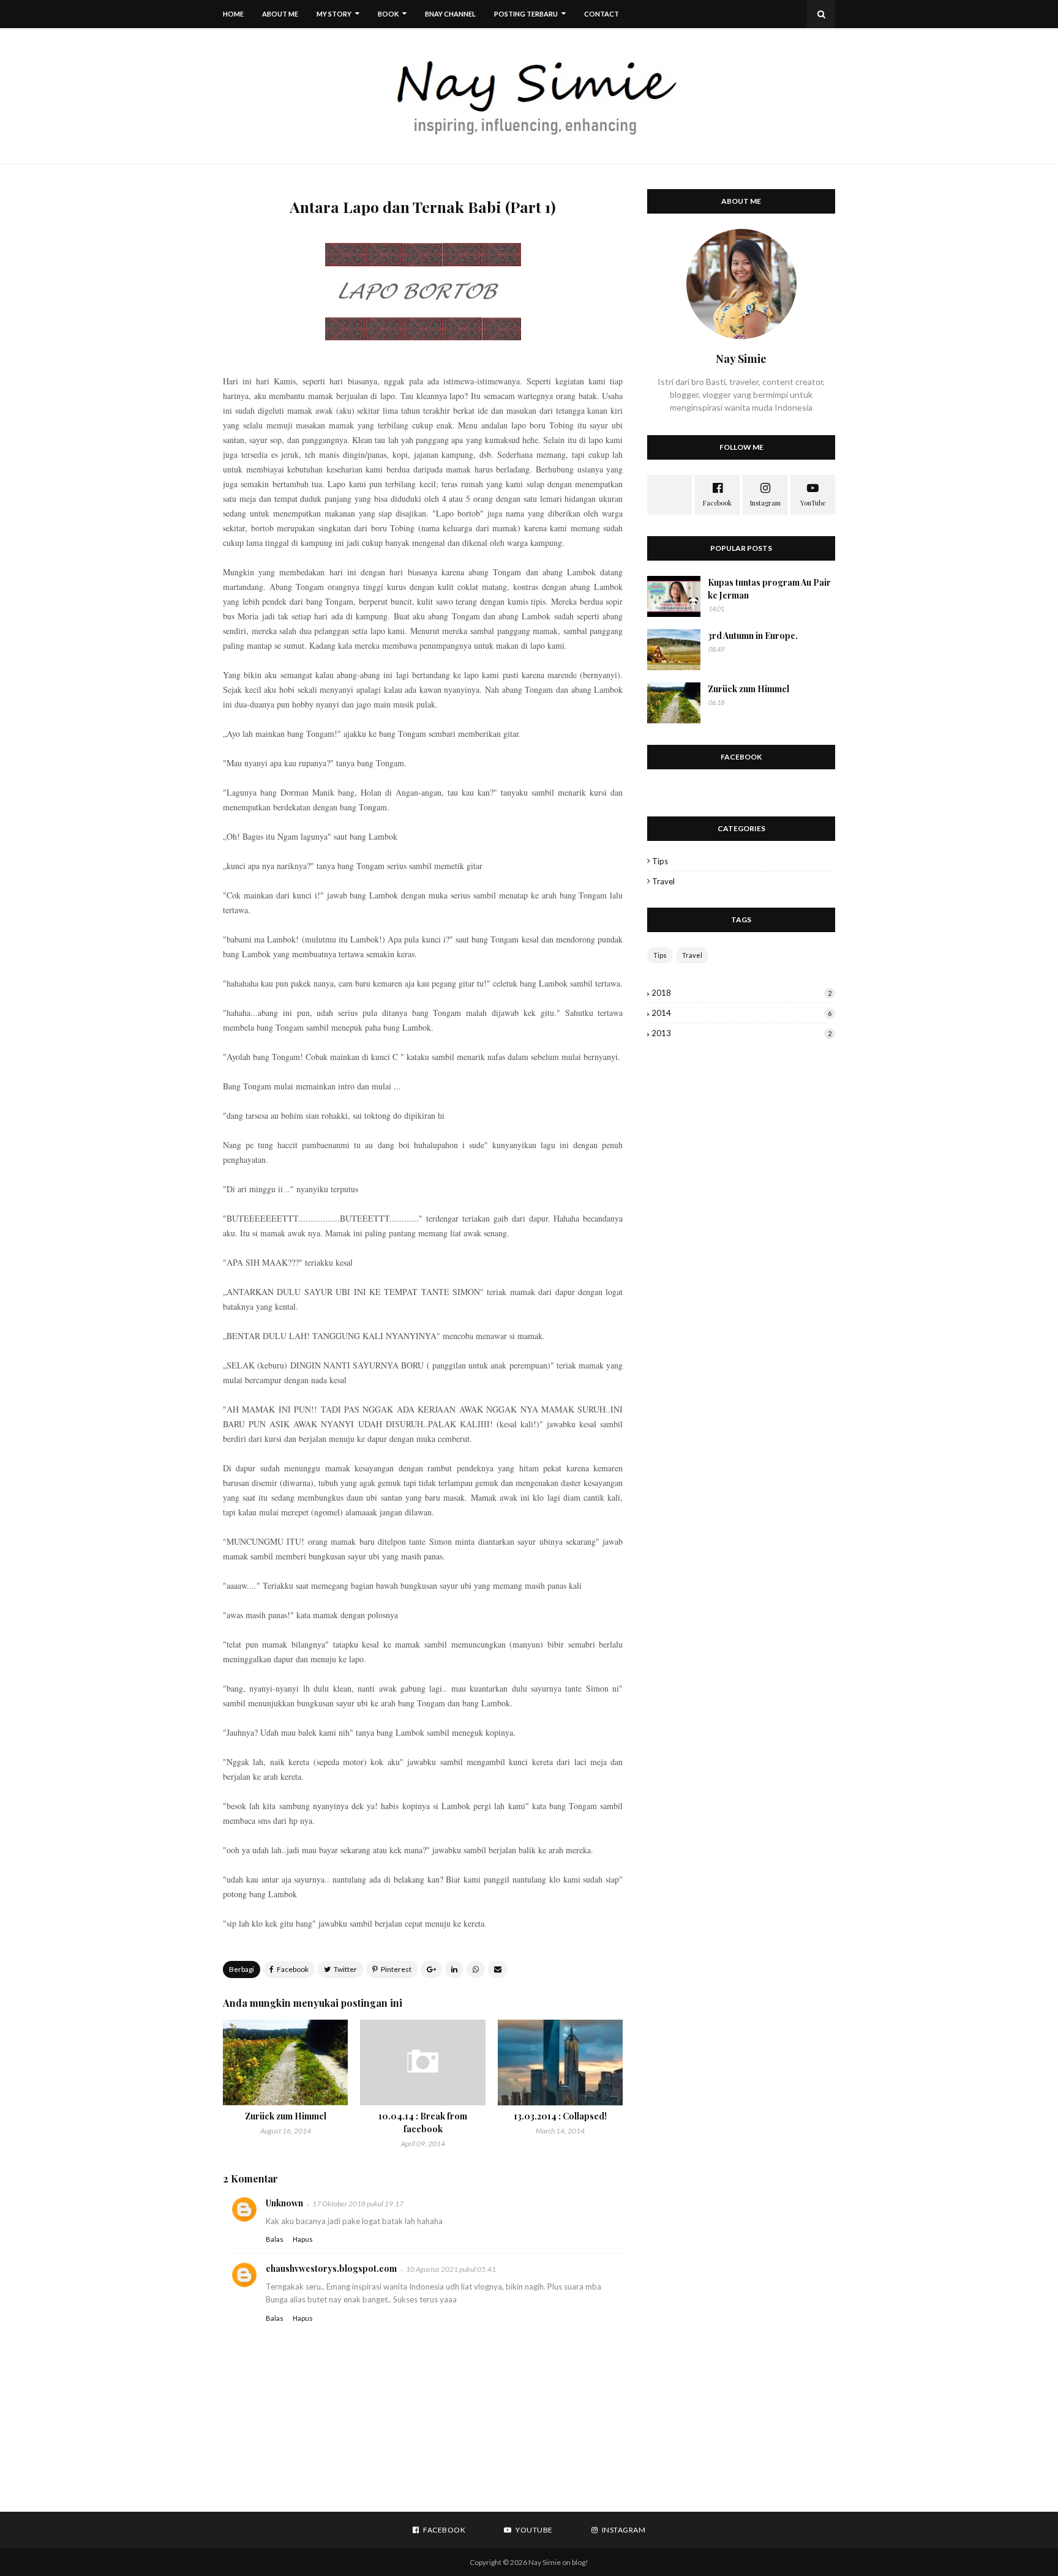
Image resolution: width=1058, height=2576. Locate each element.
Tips (660, 861)
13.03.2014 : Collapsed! (560, 2116)
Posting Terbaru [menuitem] (526, 14)
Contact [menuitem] (602, 14)
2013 (741, 1033)
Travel (663, 881)
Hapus (303, 2239)
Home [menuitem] (233, 14)
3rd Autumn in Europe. (753, 636)
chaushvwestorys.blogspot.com (331, 2268)
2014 (741, 1013)
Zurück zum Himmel (286, 2116)
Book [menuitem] (388, 14)
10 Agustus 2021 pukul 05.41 (451, 2269)
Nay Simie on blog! (558, 2562)
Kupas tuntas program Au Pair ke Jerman (769, 589)
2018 (741, 993)
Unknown (284, 2203)
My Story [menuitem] (334, 14)
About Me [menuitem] (280, 14)
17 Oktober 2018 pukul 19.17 (358, 2204)
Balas (275, 2239)
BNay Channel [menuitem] (450, 14)
